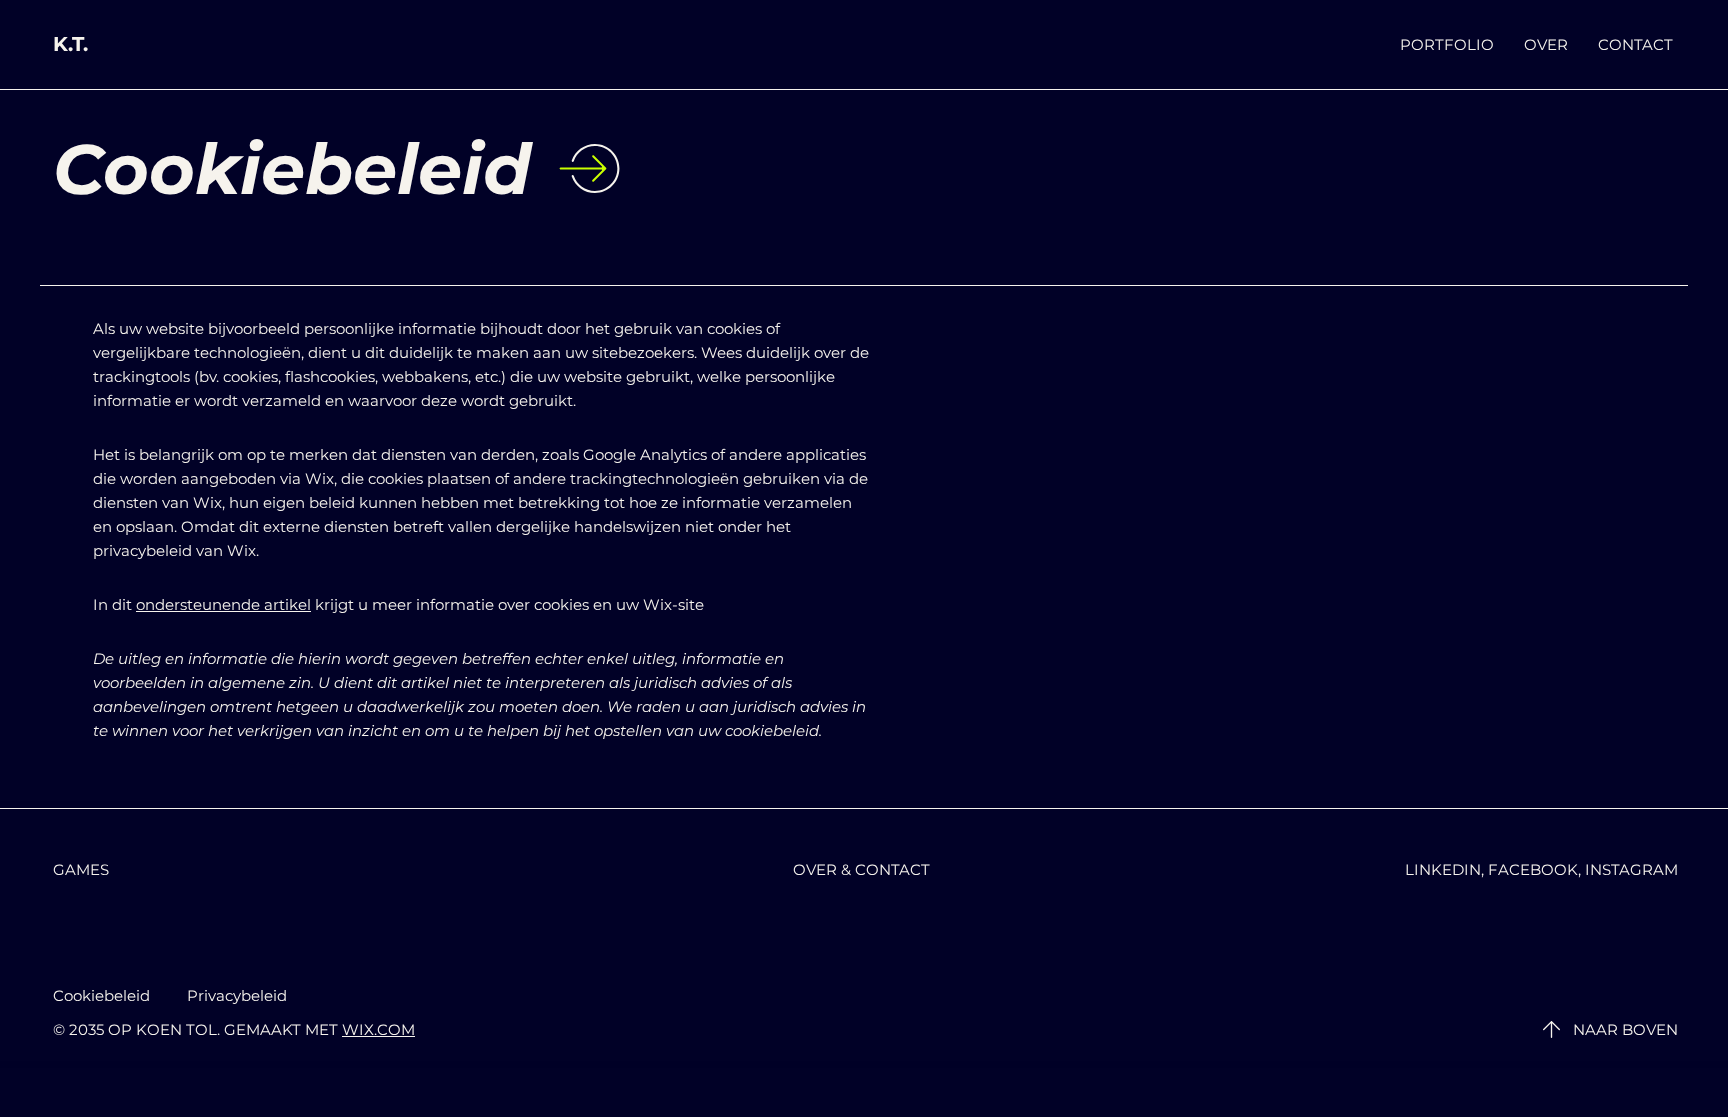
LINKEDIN (1443, 869)
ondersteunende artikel (223, 604)
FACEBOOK (1533, 869)
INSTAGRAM (1631, 869)
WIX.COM (378, 1029)
